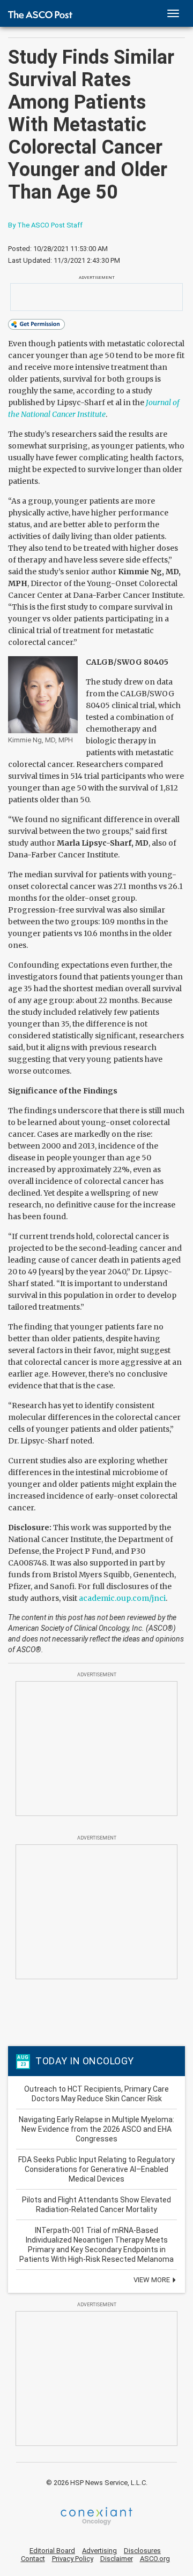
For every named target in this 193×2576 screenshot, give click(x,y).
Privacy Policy (73, 2559)
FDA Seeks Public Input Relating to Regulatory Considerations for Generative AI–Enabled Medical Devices (96, 2169)
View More (153, 2280)
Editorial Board (52, 2551)
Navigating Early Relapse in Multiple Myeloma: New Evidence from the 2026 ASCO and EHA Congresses (96, 2129)
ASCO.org (155, 2559)
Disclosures (142, 2551)
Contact (33, 2559)
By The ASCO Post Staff (45, 225)
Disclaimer (117, 2559)
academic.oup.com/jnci (122, 1598)
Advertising (99, 2551)
